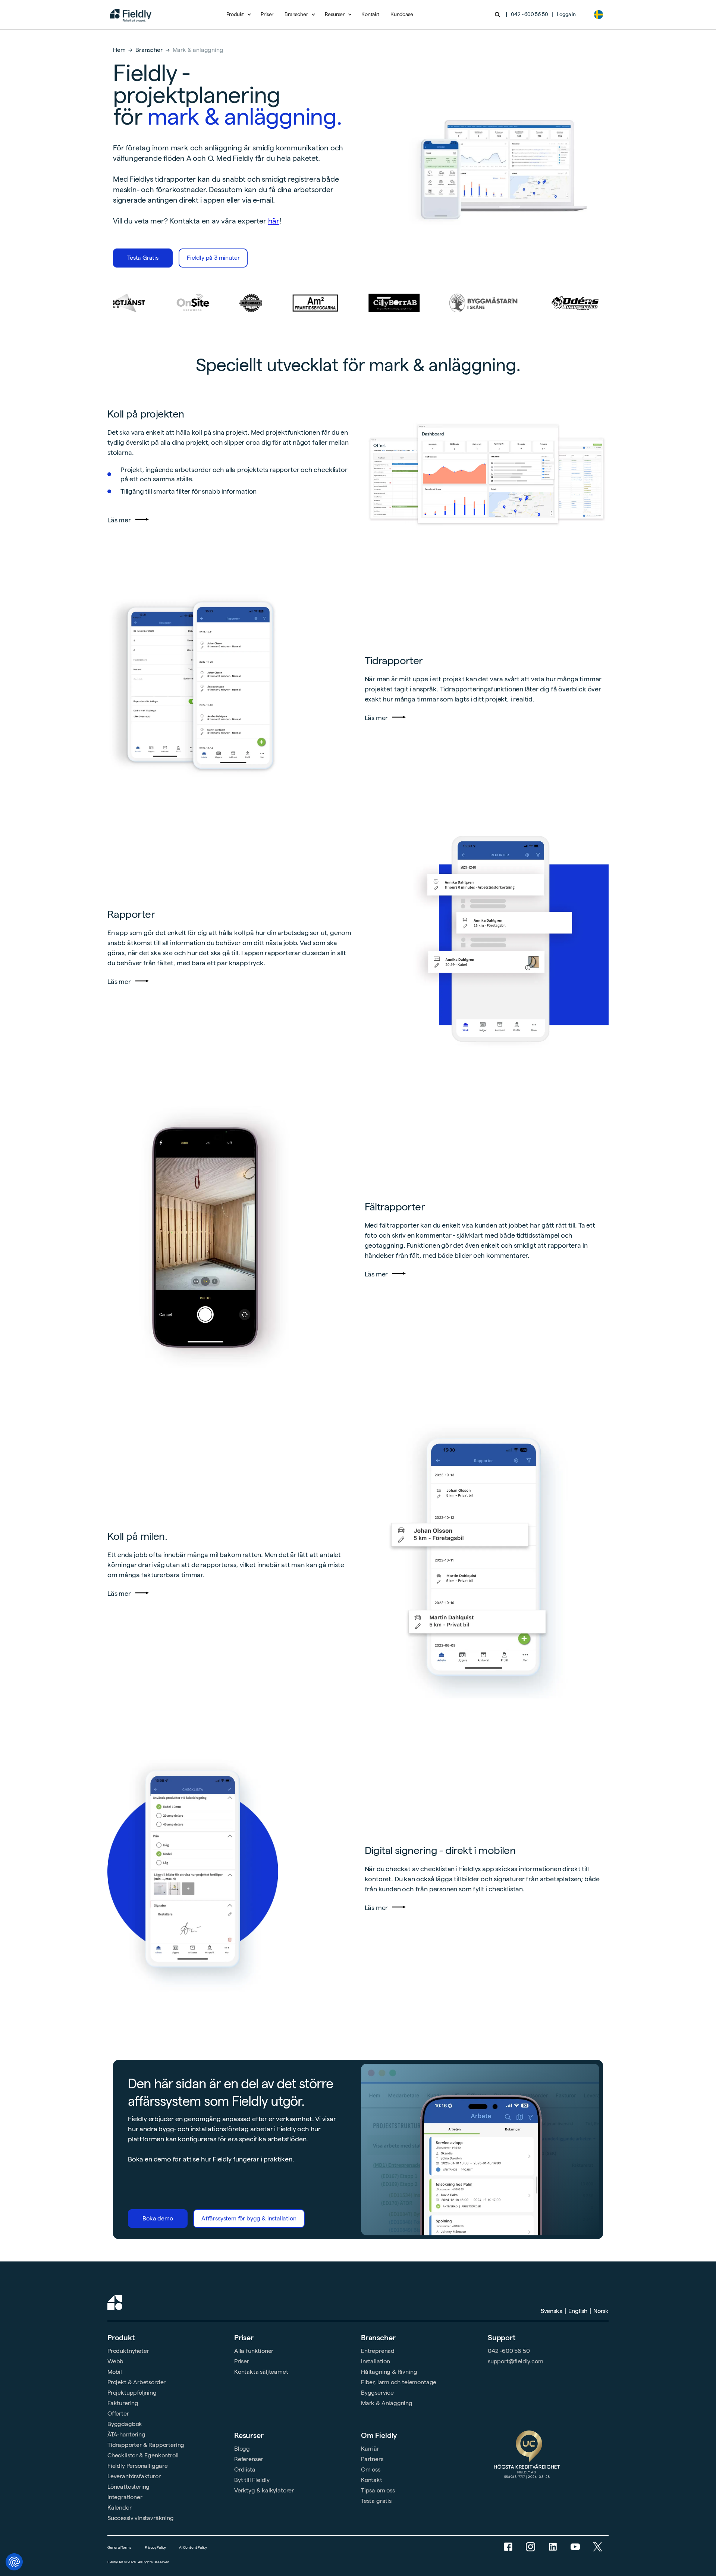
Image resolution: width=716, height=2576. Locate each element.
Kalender (120, 2508)
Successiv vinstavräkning (141, 2518)
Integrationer (125, 2497)
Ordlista (245, 2469)
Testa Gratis (143, 258)
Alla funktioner (254, 2351)
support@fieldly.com (516, 2361)
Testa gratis (376, 2501)
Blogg (242, 2449)
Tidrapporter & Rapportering (146, 2445)
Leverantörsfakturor (134, 2476)
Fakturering (123, 2403)
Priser (267, 14)
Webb (115, 2361)
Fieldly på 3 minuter (213, 258)
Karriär (370, 2449)
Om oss (371, 2469)
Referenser (249, 2459)
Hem (119, 50)
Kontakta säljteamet (261, 2372)
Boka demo (158, 2218)
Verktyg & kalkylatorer (264, 2490)
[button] (238, 15)
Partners (372, 2459)
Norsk (601, 2311)
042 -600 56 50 (509, 2351)
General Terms (120, 2547)
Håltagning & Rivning (389, 2372)
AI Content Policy (193, 2547)
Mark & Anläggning (387, 2403)
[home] (131, 15)
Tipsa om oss (378, 2490)
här (274, 221)
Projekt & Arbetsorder (136, 2382)
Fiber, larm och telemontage (399, 2382)
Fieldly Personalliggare (138, 2466)
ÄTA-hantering (126, 2434)
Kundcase (402, 14)
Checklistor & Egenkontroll (143, 2455)
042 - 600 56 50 (529, 14)
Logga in (566, 14)
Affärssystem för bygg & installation (249, 2218)
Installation (376, 2361)
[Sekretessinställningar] (14, 2562)
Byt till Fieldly (252, 2480)
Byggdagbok (125, 2424)
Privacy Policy (155, 2547)
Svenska (552, 2311)
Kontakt (370, 14)
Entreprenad (378, 2351)
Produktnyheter (128, 2351)
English (578, 2311)
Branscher (149, 50)
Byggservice (377, 2393)
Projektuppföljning (132, 2393)
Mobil (115, 2372)
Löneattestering (128, 2487)
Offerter (118, 2414)
